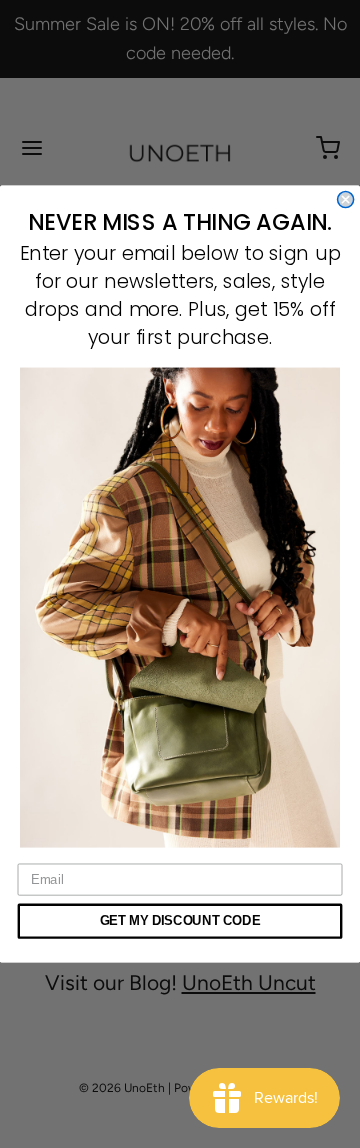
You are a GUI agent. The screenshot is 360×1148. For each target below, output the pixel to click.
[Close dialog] (346, 200)
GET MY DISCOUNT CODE (180, 921)
